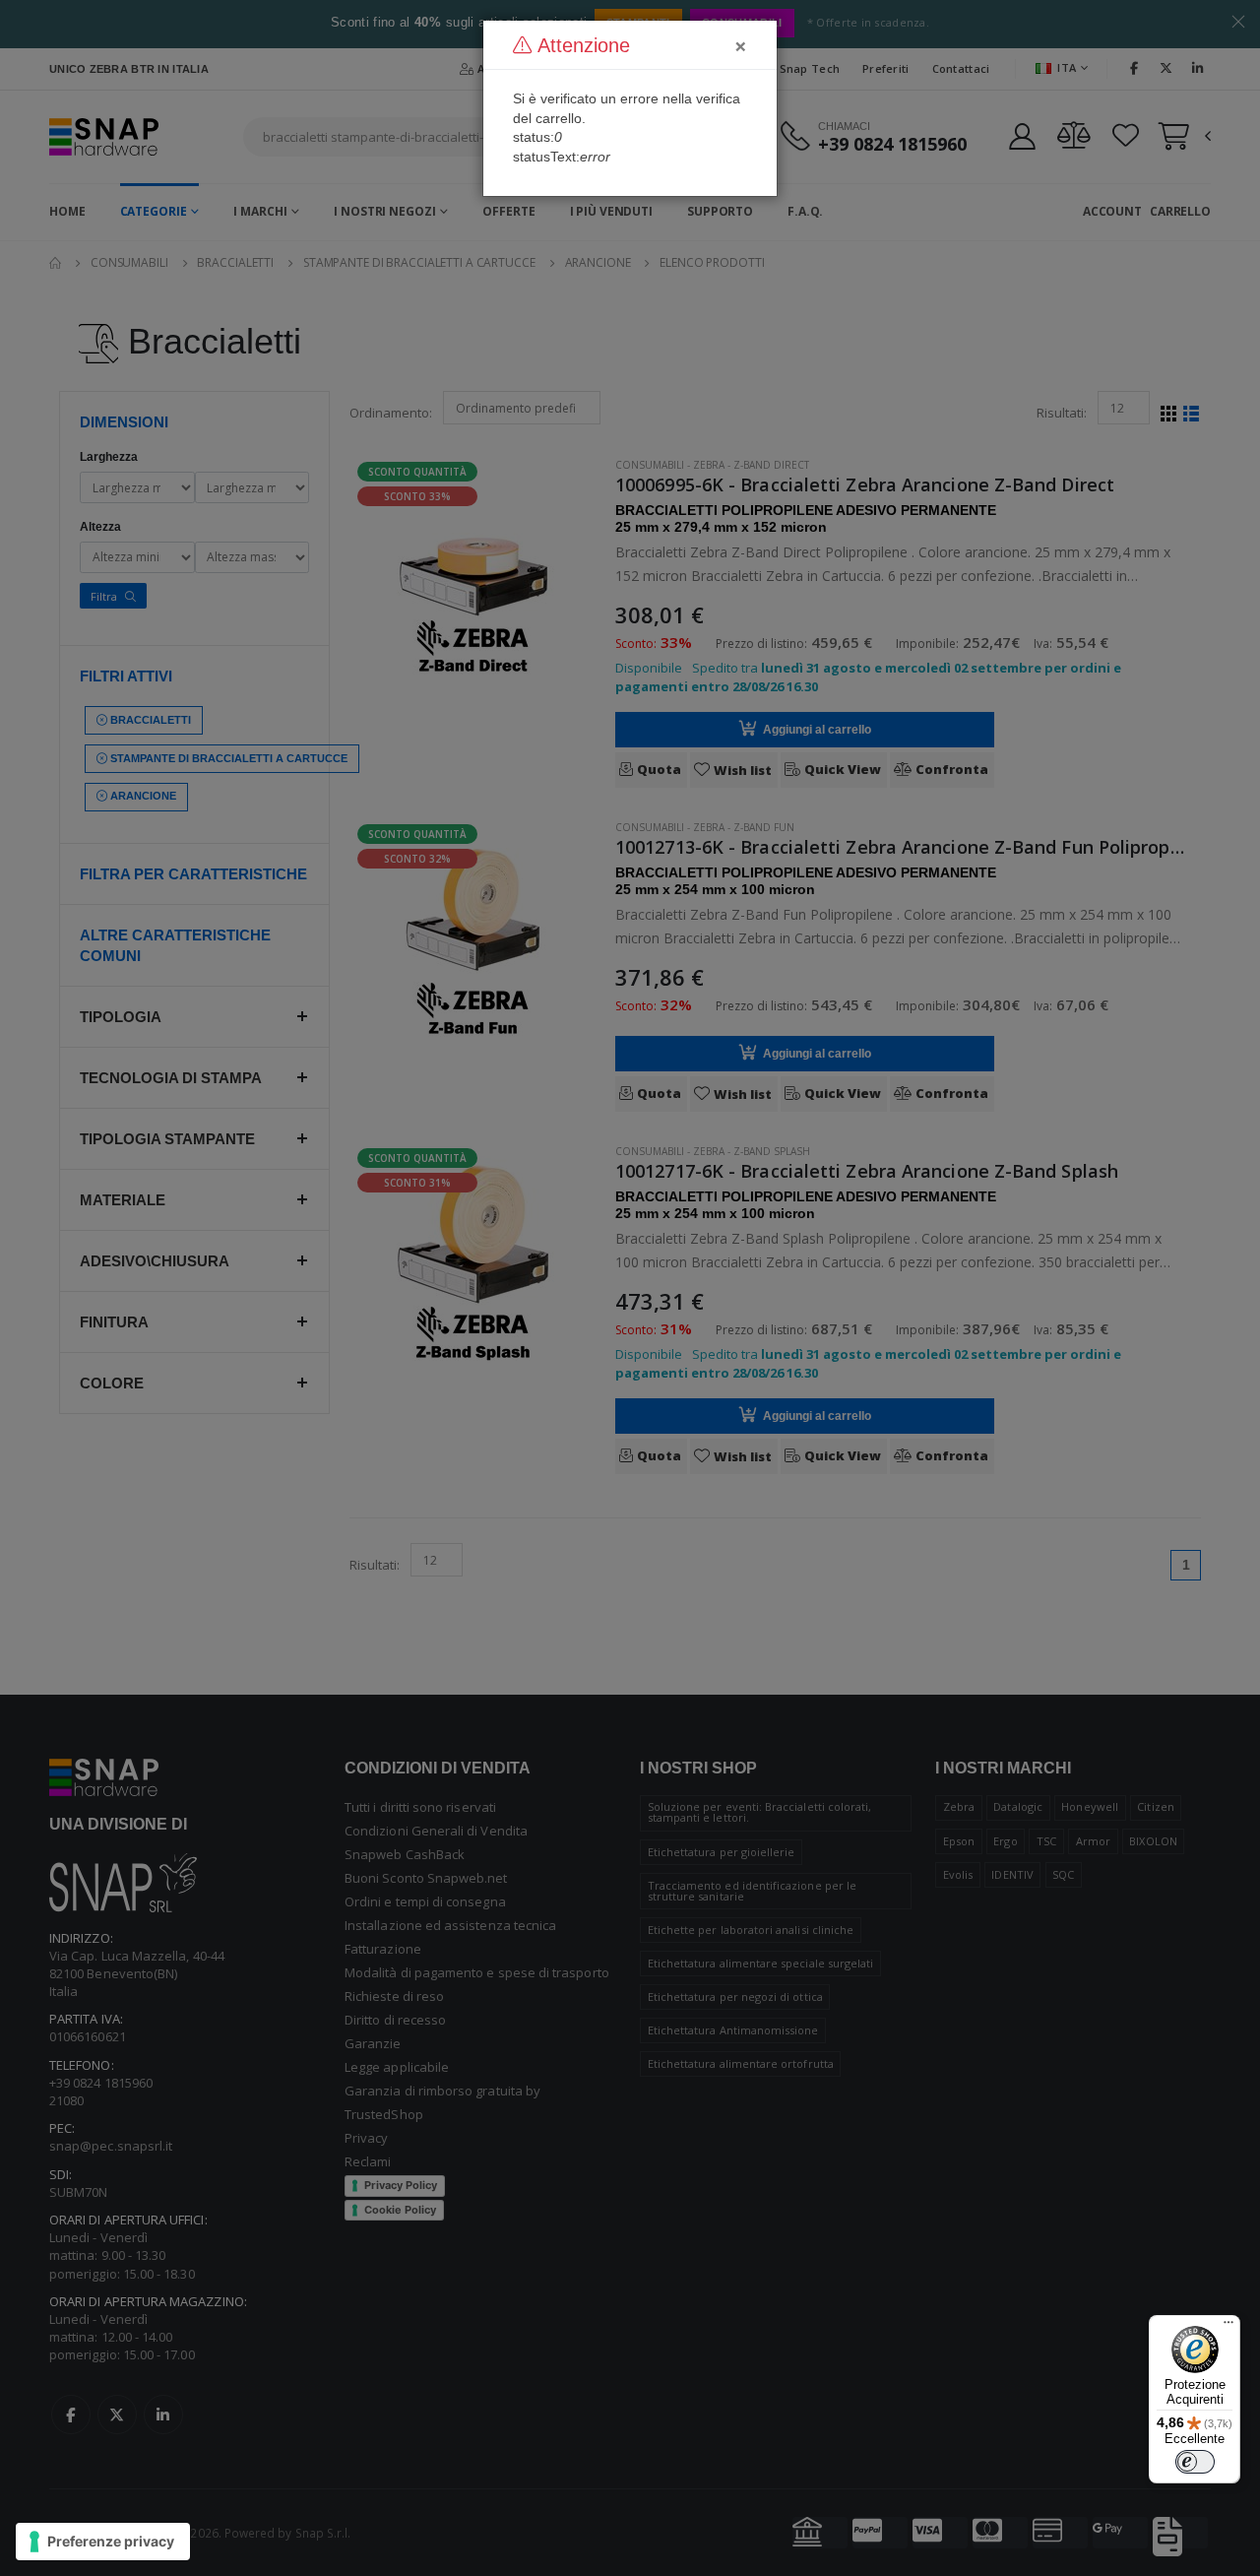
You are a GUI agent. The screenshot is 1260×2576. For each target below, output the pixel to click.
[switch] (1195, 2462)
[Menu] (1228, 2327)
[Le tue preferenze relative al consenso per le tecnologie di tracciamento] (103, 2542)
